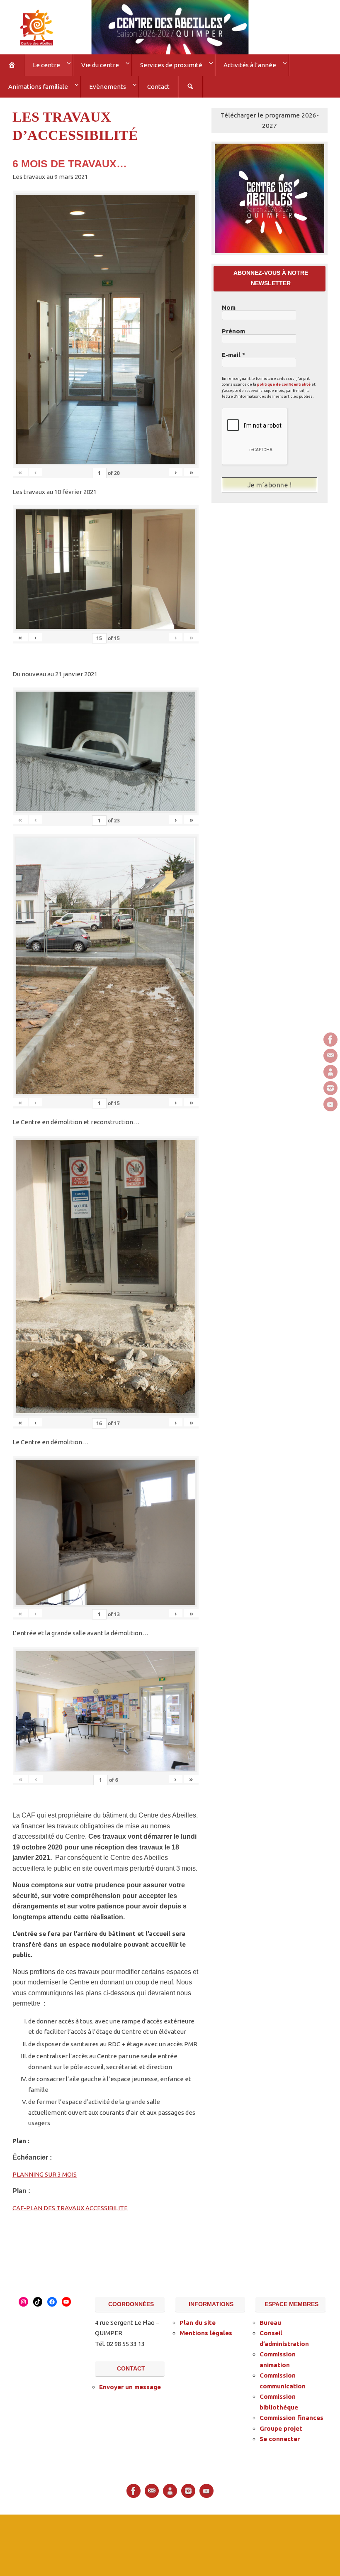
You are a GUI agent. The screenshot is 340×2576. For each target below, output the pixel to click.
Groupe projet (281, 2426)
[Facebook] (330, 1040)
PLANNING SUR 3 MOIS (45, 2171)
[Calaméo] (330, 1072)
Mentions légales (206, 2330)
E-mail (234, 352)
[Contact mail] (330, 1056)
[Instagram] (330, 1088)
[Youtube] (330, 1104)
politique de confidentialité (284, 381)
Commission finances (291, 2415)
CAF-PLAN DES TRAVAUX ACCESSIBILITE (70, 2205)
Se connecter (280, 2436)
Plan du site (198, 2320)
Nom (229, 304)
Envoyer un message (130, 2384)
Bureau (270, 2320)
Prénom (233, 328)
